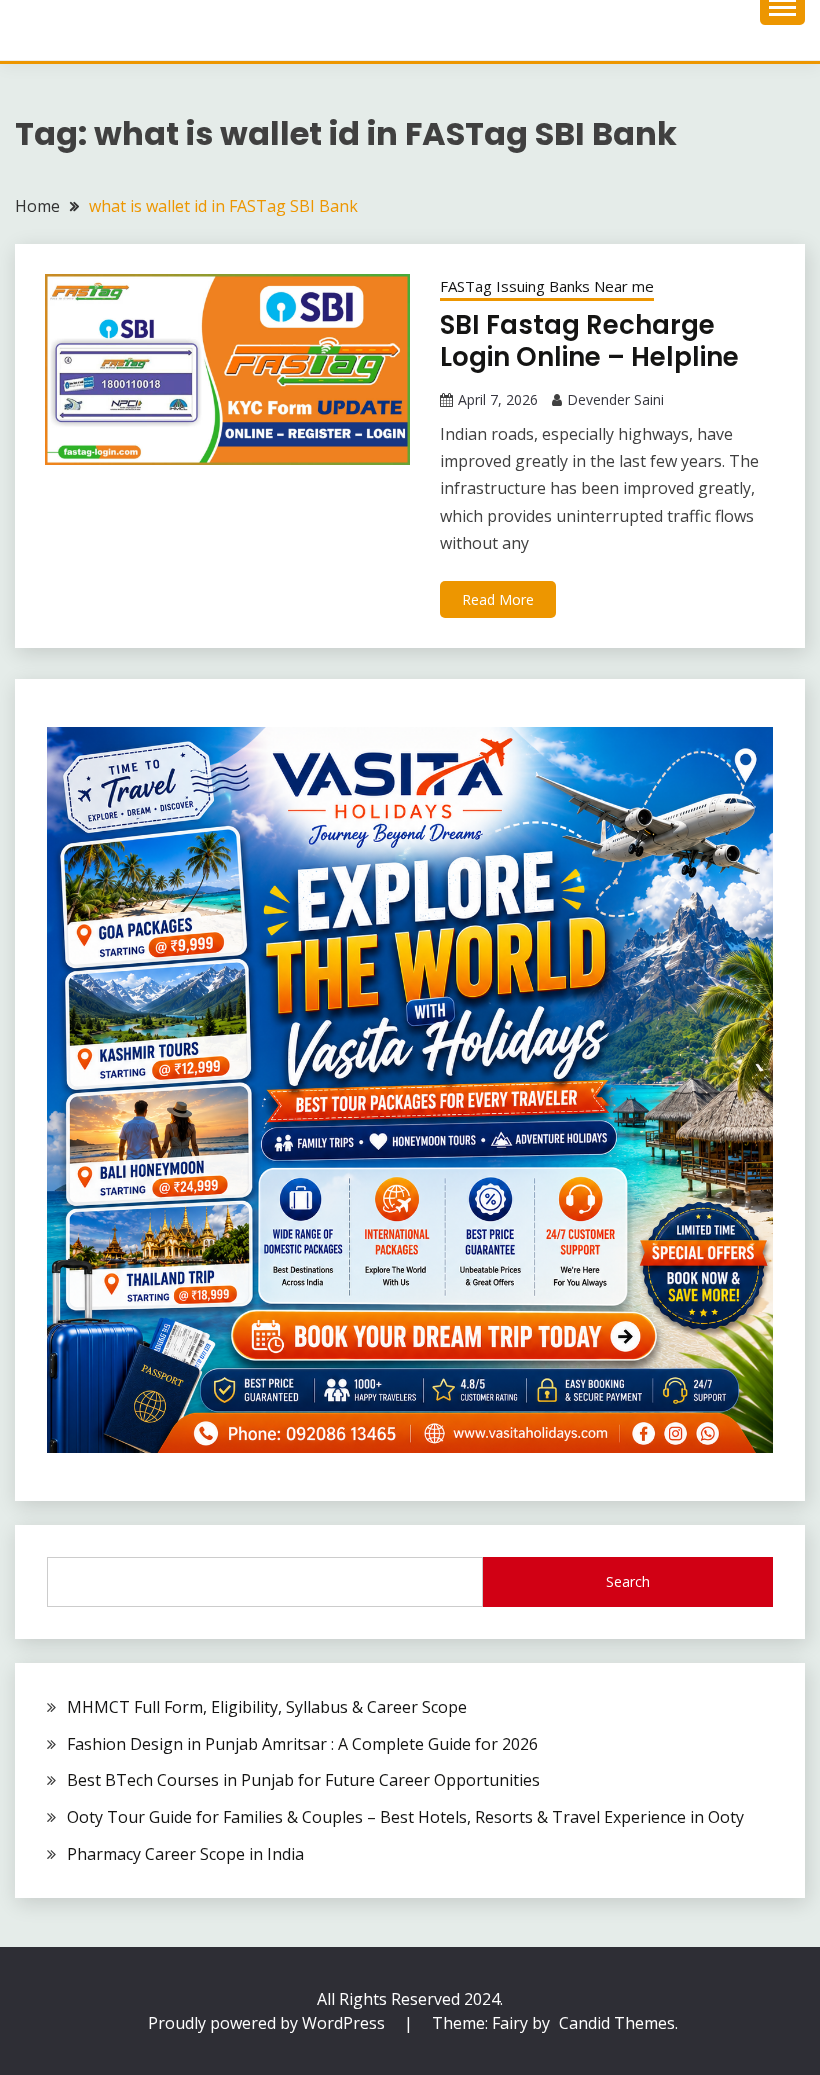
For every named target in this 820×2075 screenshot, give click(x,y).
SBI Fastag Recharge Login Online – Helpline (589, 341)
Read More (498, 599)
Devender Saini (615, 399)
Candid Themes (617, 2023)
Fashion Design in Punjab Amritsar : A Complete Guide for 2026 (302, 1744)
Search (628, 1581)
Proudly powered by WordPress (268, 2023)
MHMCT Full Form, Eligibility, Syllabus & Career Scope (267, 1707)
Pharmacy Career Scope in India (185, 1854)
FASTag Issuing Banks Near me (547, 286)
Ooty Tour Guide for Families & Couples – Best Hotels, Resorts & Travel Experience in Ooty (405, 1817)
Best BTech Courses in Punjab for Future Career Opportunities (303, 1780)
